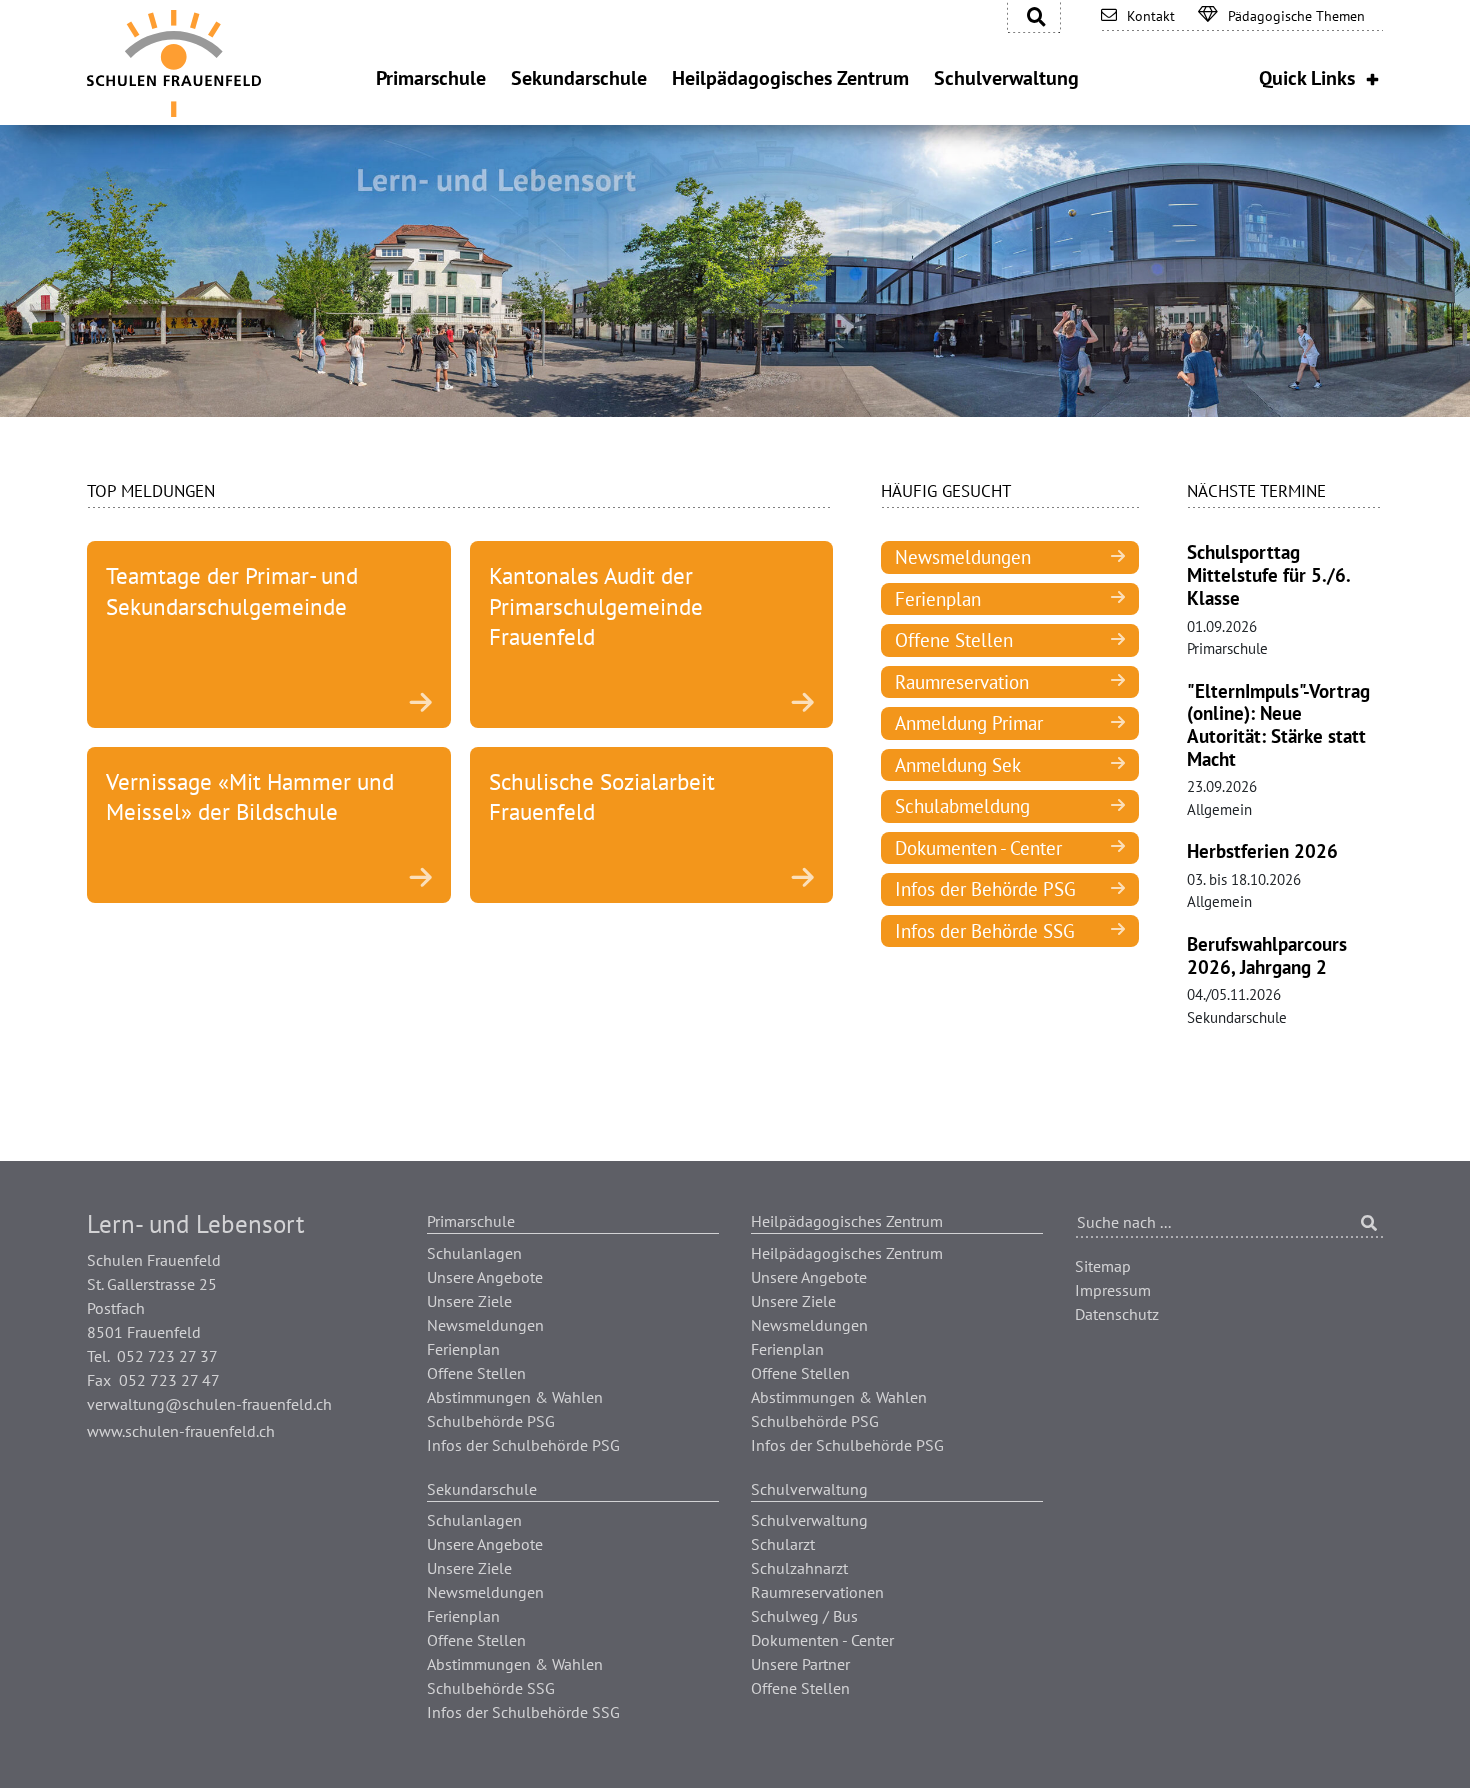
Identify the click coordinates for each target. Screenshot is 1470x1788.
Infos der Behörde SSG (985, 931)
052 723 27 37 (167, 1356)
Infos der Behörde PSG (985, 889)
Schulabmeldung (962, 806)
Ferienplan (938, 599)
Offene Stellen (954, 640)
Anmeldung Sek (958, 765)
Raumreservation (962, 682)
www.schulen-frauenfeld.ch (181, 1431)
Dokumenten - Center (978, 848)
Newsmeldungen (963, 557)
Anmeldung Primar (969, 723)
